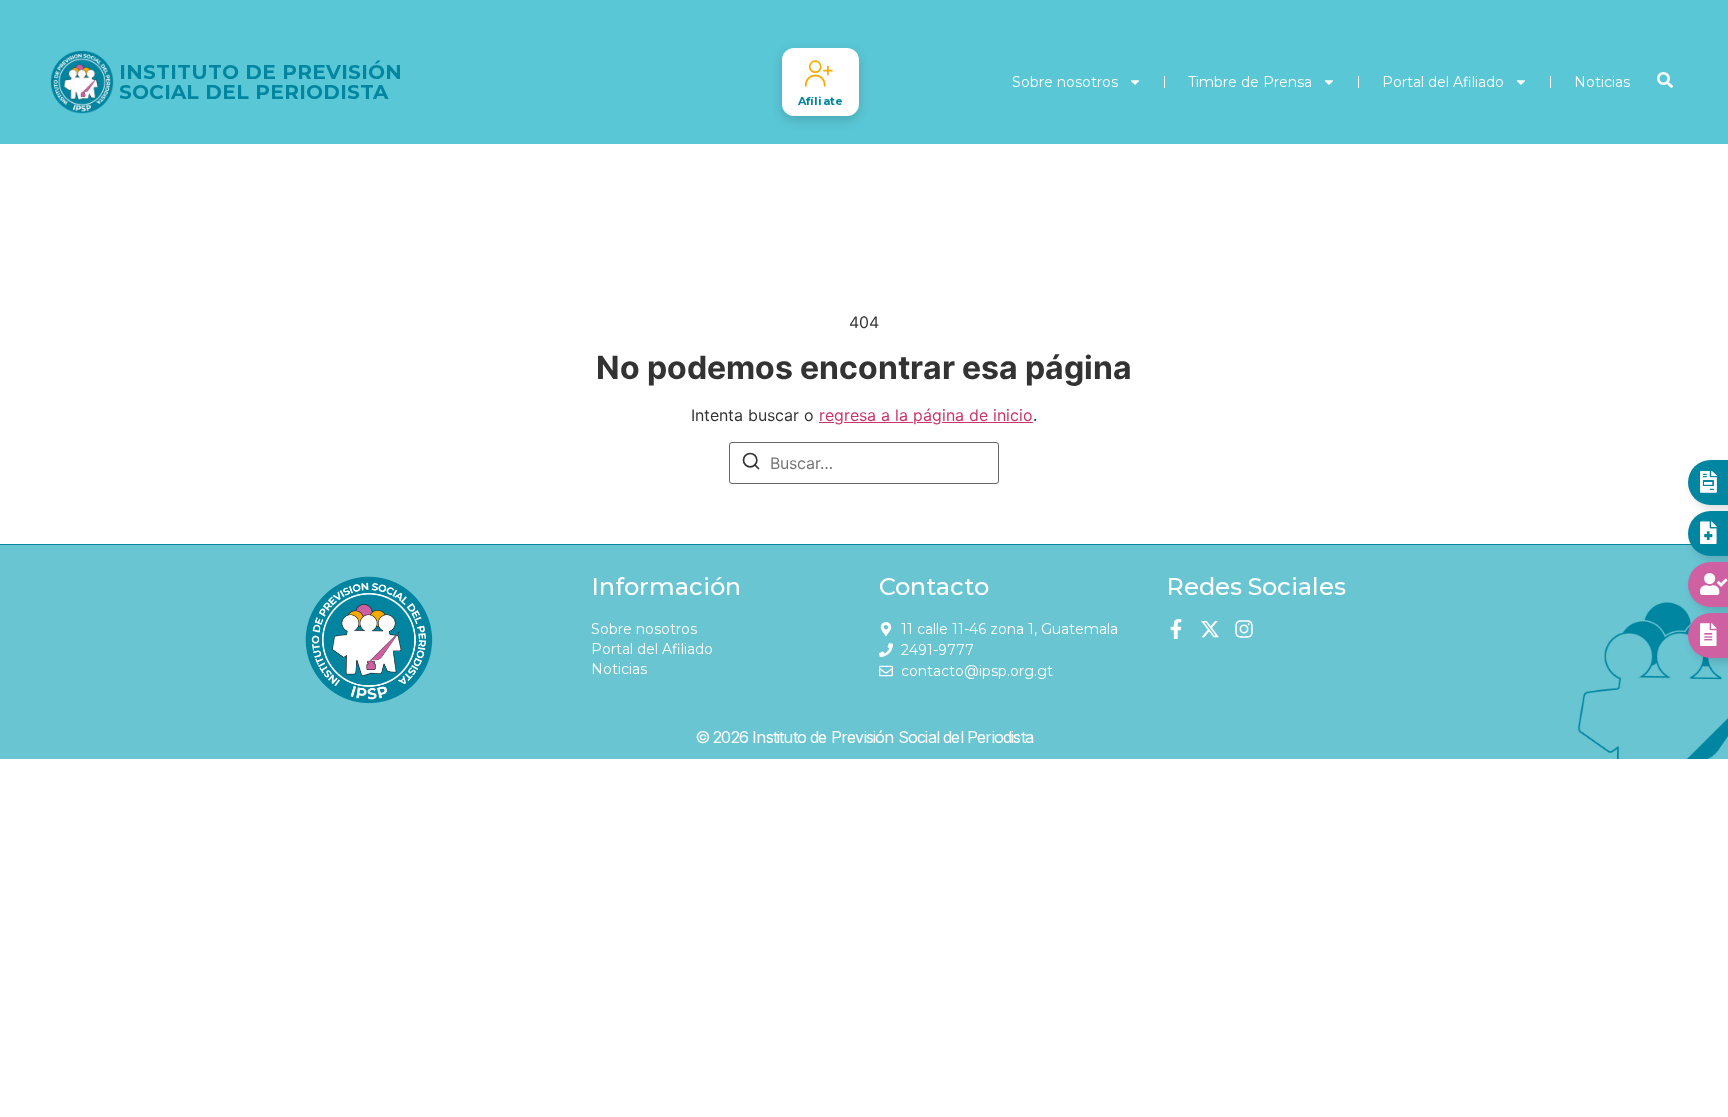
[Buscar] (751, 464)
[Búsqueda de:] (864, 463)
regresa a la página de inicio (926, 415)
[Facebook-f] (1176, 629)
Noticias (1602, 82)
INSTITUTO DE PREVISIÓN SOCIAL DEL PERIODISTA (260, 82)
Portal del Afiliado (1443, 82)
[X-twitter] (1210, 629)
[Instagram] (1244, 629)
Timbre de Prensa (1250, 82)
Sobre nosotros (1065, 82)
